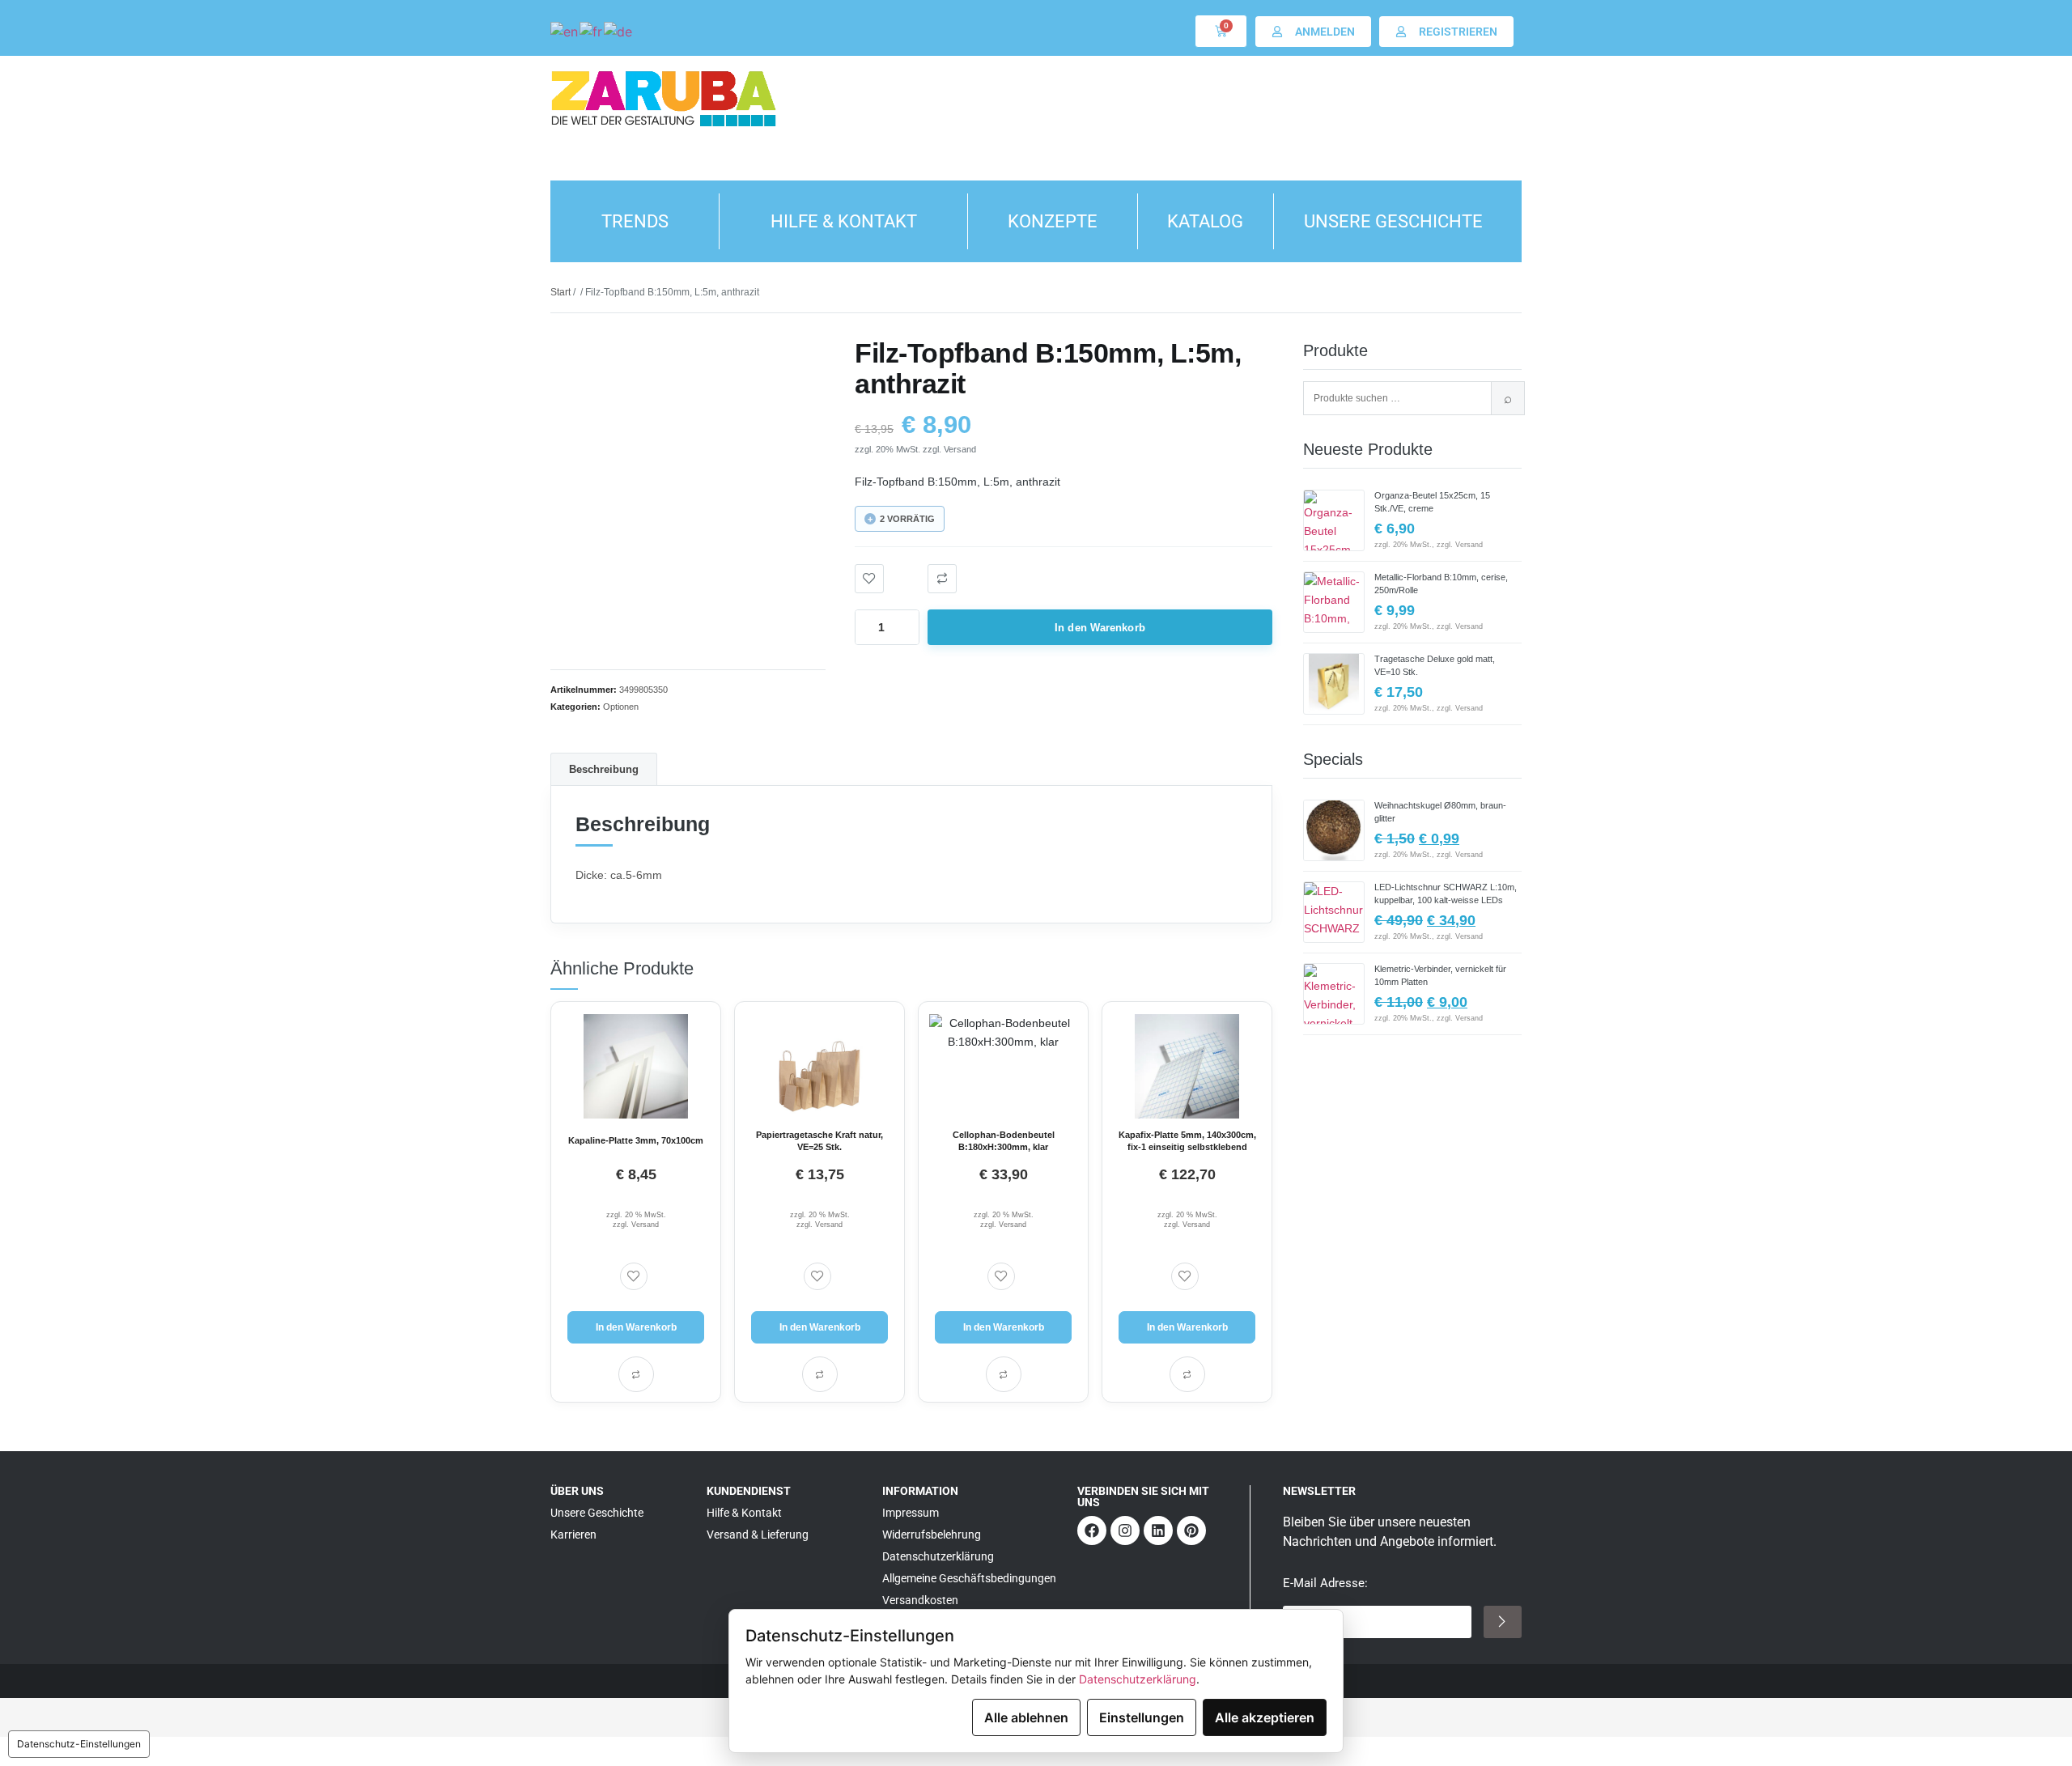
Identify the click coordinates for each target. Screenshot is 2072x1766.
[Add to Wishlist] (869, 579)
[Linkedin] (1158, 1530)
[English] (565, 31)
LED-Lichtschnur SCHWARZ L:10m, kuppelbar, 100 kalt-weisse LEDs (1446, 894)
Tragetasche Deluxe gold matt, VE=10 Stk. (1435, 665)
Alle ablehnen (1026, 1717)
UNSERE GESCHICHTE (1393, 221)
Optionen (621, 707)
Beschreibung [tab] (604, 769)
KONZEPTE (1053, 221)
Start (560, 292)
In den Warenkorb (1100, 628)
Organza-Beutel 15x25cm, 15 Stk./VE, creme (1432, 502)
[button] (942, 579)
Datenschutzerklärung (1138, 1679)
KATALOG (1205, 221)
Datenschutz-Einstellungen (79, 1744)
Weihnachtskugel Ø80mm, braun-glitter (1440, 812)
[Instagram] (1125, 1530)
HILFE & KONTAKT (844, 221)
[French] (592, 31)
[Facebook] (1092, 1530)
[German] (619, 31)
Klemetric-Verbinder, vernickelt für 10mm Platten (1440, 975)
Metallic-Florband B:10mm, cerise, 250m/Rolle (1441, 584)
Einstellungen (1142, 1717)
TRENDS (635, 221)
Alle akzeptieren (1265, 1717)
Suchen (1508, 398)
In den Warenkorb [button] (636, 1327)
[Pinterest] (1191, 1530)
